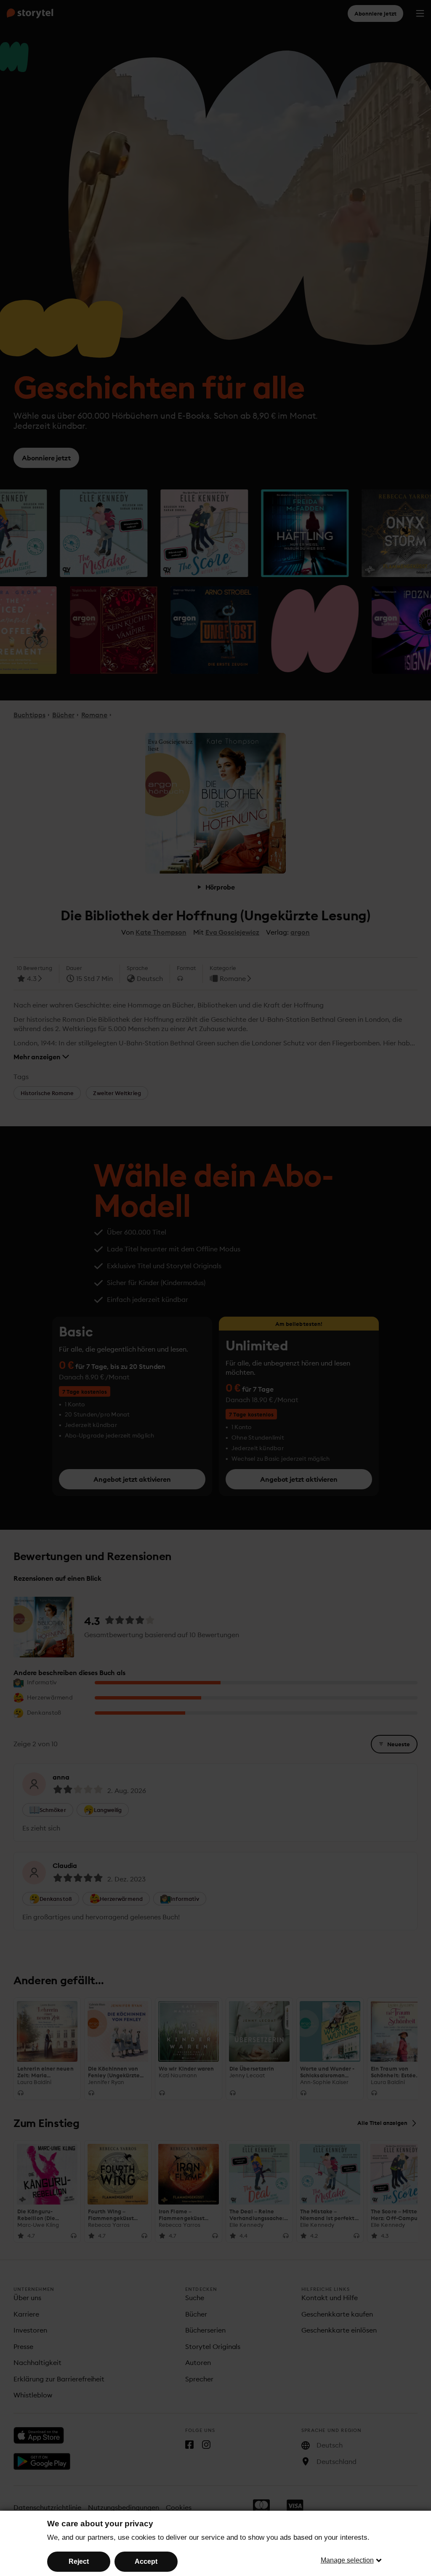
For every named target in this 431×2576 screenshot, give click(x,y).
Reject (79, 2561)
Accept (146, 2561)
